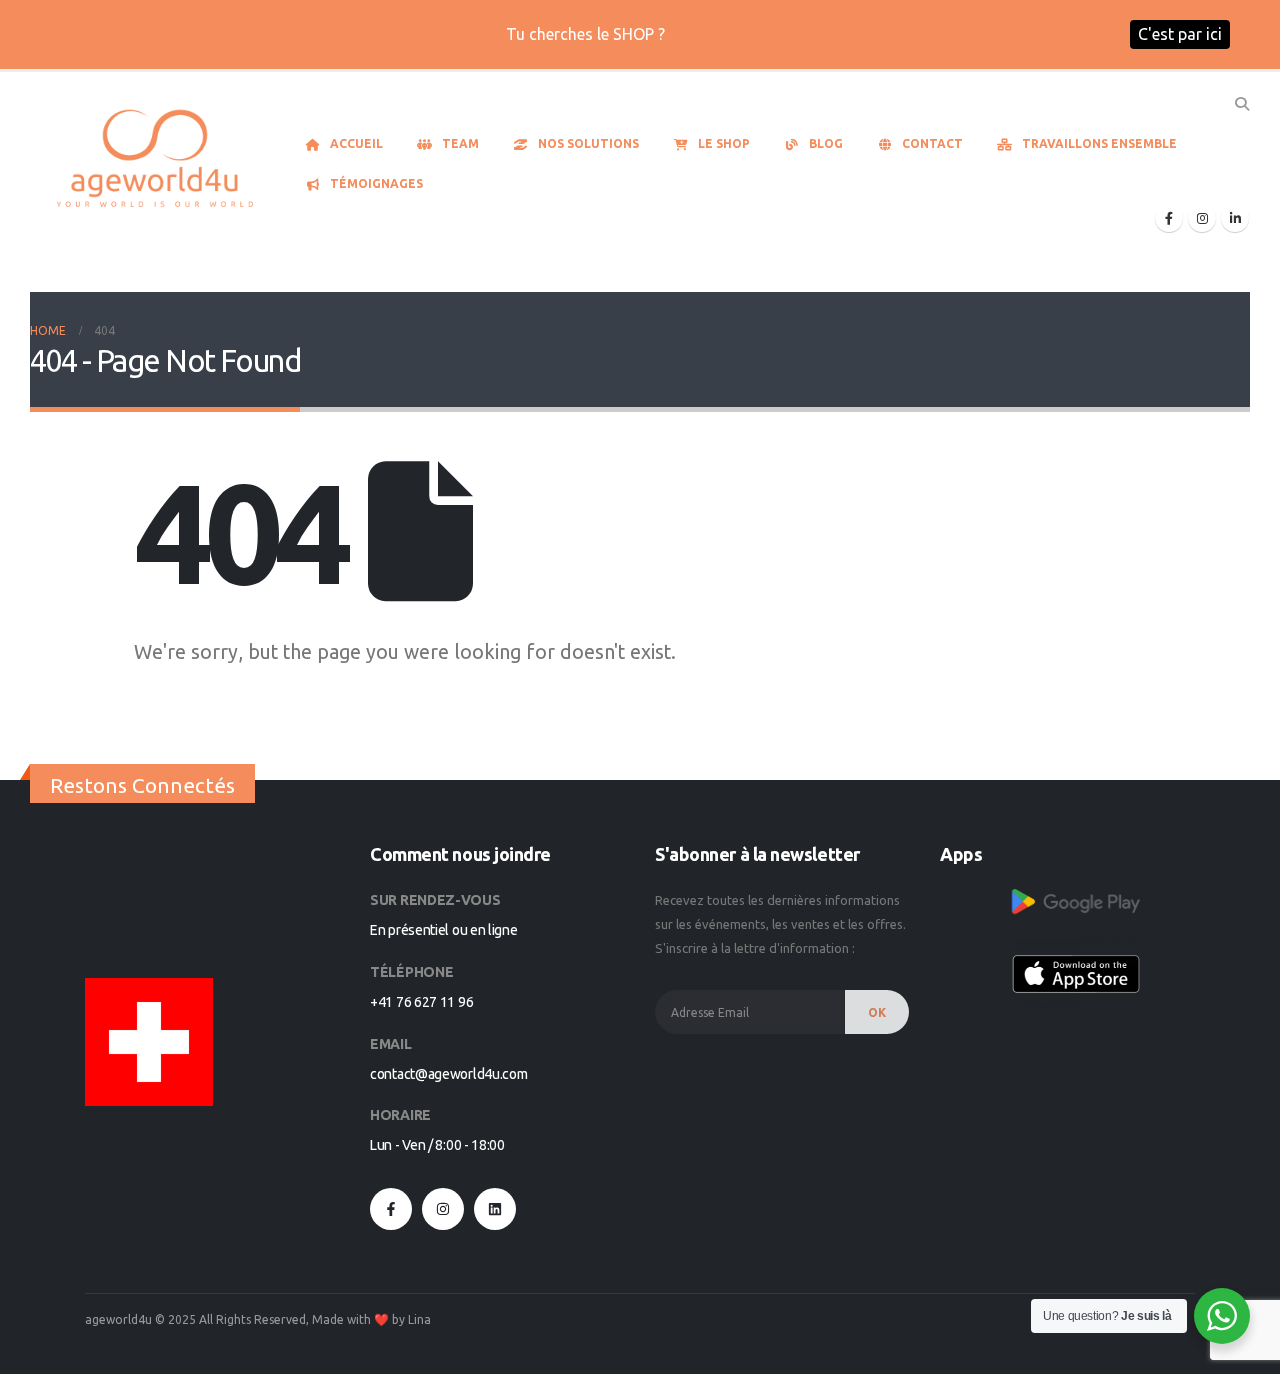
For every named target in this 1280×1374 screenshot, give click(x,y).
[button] (1241, 104)
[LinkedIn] (1235, 218)
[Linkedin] (495, 1209)
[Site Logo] (155, 160)
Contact (932, 143)
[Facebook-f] (391, 1209)
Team (460, 143)
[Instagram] (1202, 218)
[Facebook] (1169, 218)
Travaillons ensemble (1099, 143)
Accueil (356, 143)
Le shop (724, 143)
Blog (826, 143)
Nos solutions (588, 143)
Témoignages (376, 183)
